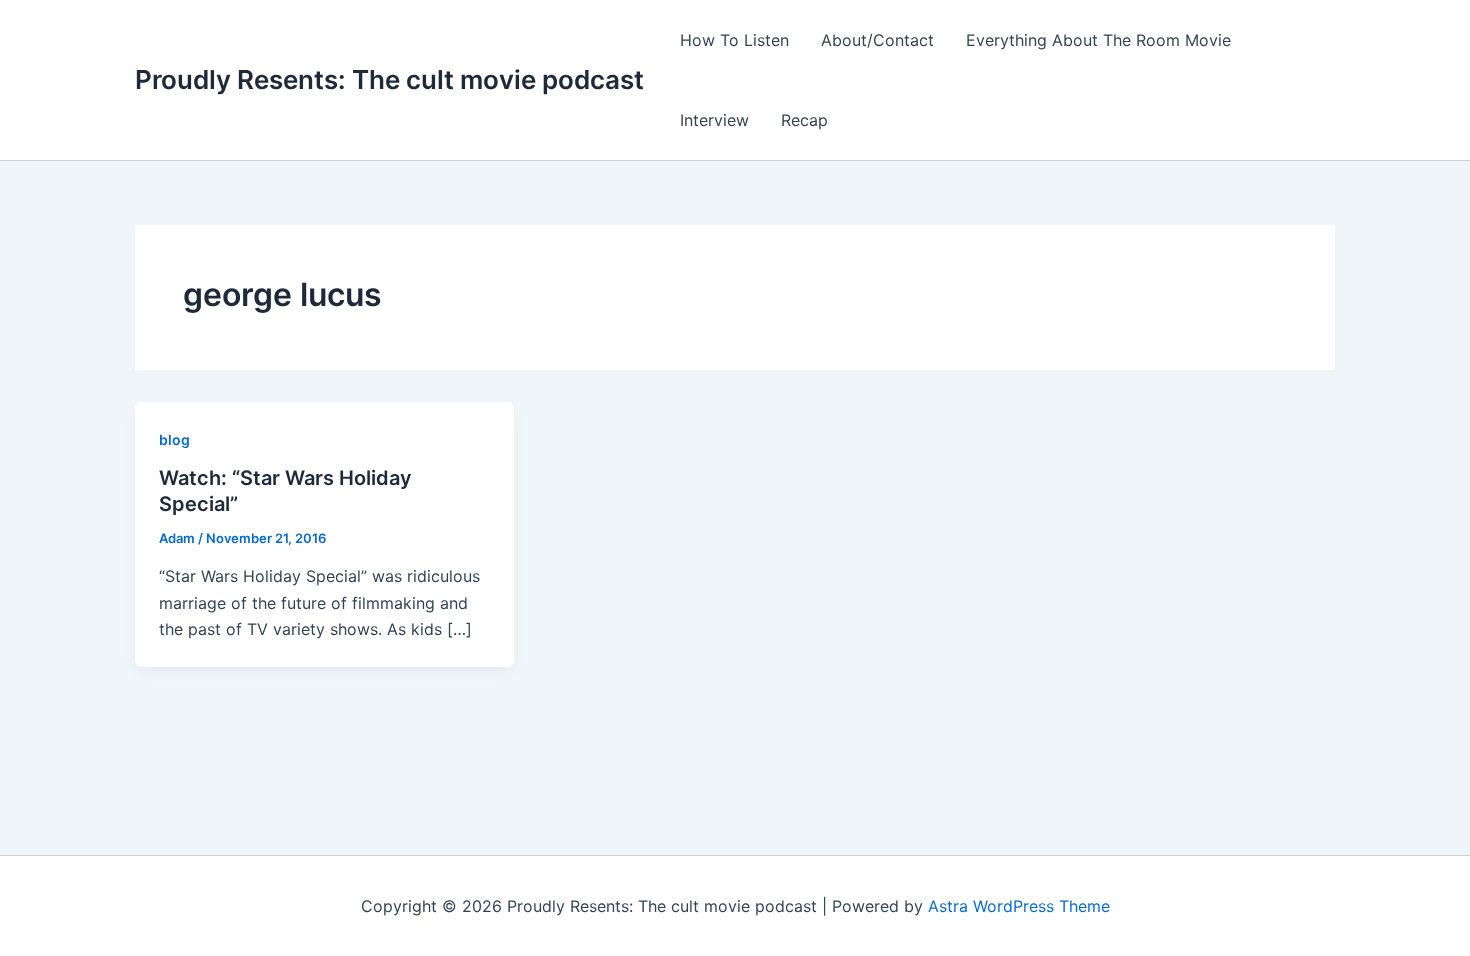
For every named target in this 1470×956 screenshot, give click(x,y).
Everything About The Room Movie (1098, 40)
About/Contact (877, 40)
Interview (714, 120)
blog (174, 439)
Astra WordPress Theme (1019, 906)
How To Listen (734, 40)
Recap (804, 120)
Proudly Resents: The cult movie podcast (389, 79)
